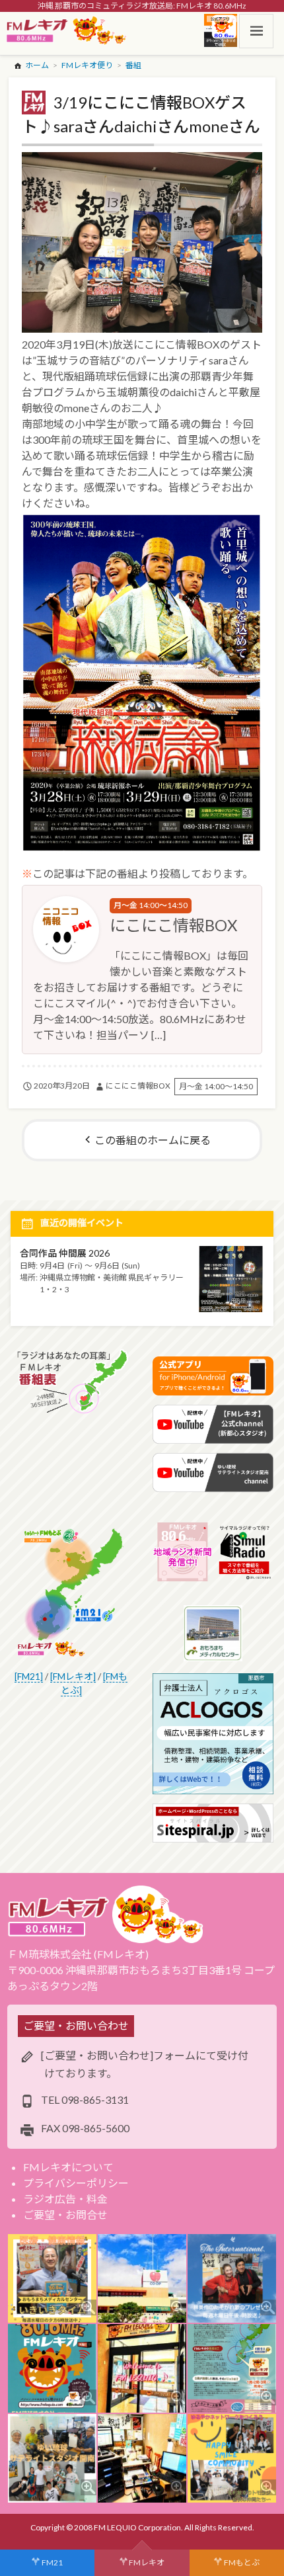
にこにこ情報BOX (173, 925)
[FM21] (29, 1676)
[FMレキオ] (73, 1676)
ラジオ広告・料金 (65, 2199)
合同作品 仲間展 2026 (65, 1253)
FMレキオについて (68, 2167)
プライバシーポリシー (76, 2183)
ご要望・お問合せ (65, 2215)
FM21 (52, 2562)
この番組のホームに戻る (153, 1140)
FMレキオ (147, 2562)
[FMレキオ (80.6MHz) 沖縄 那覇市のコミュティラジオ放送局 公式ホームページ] (67, 31)
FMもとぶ (242, 2562)
